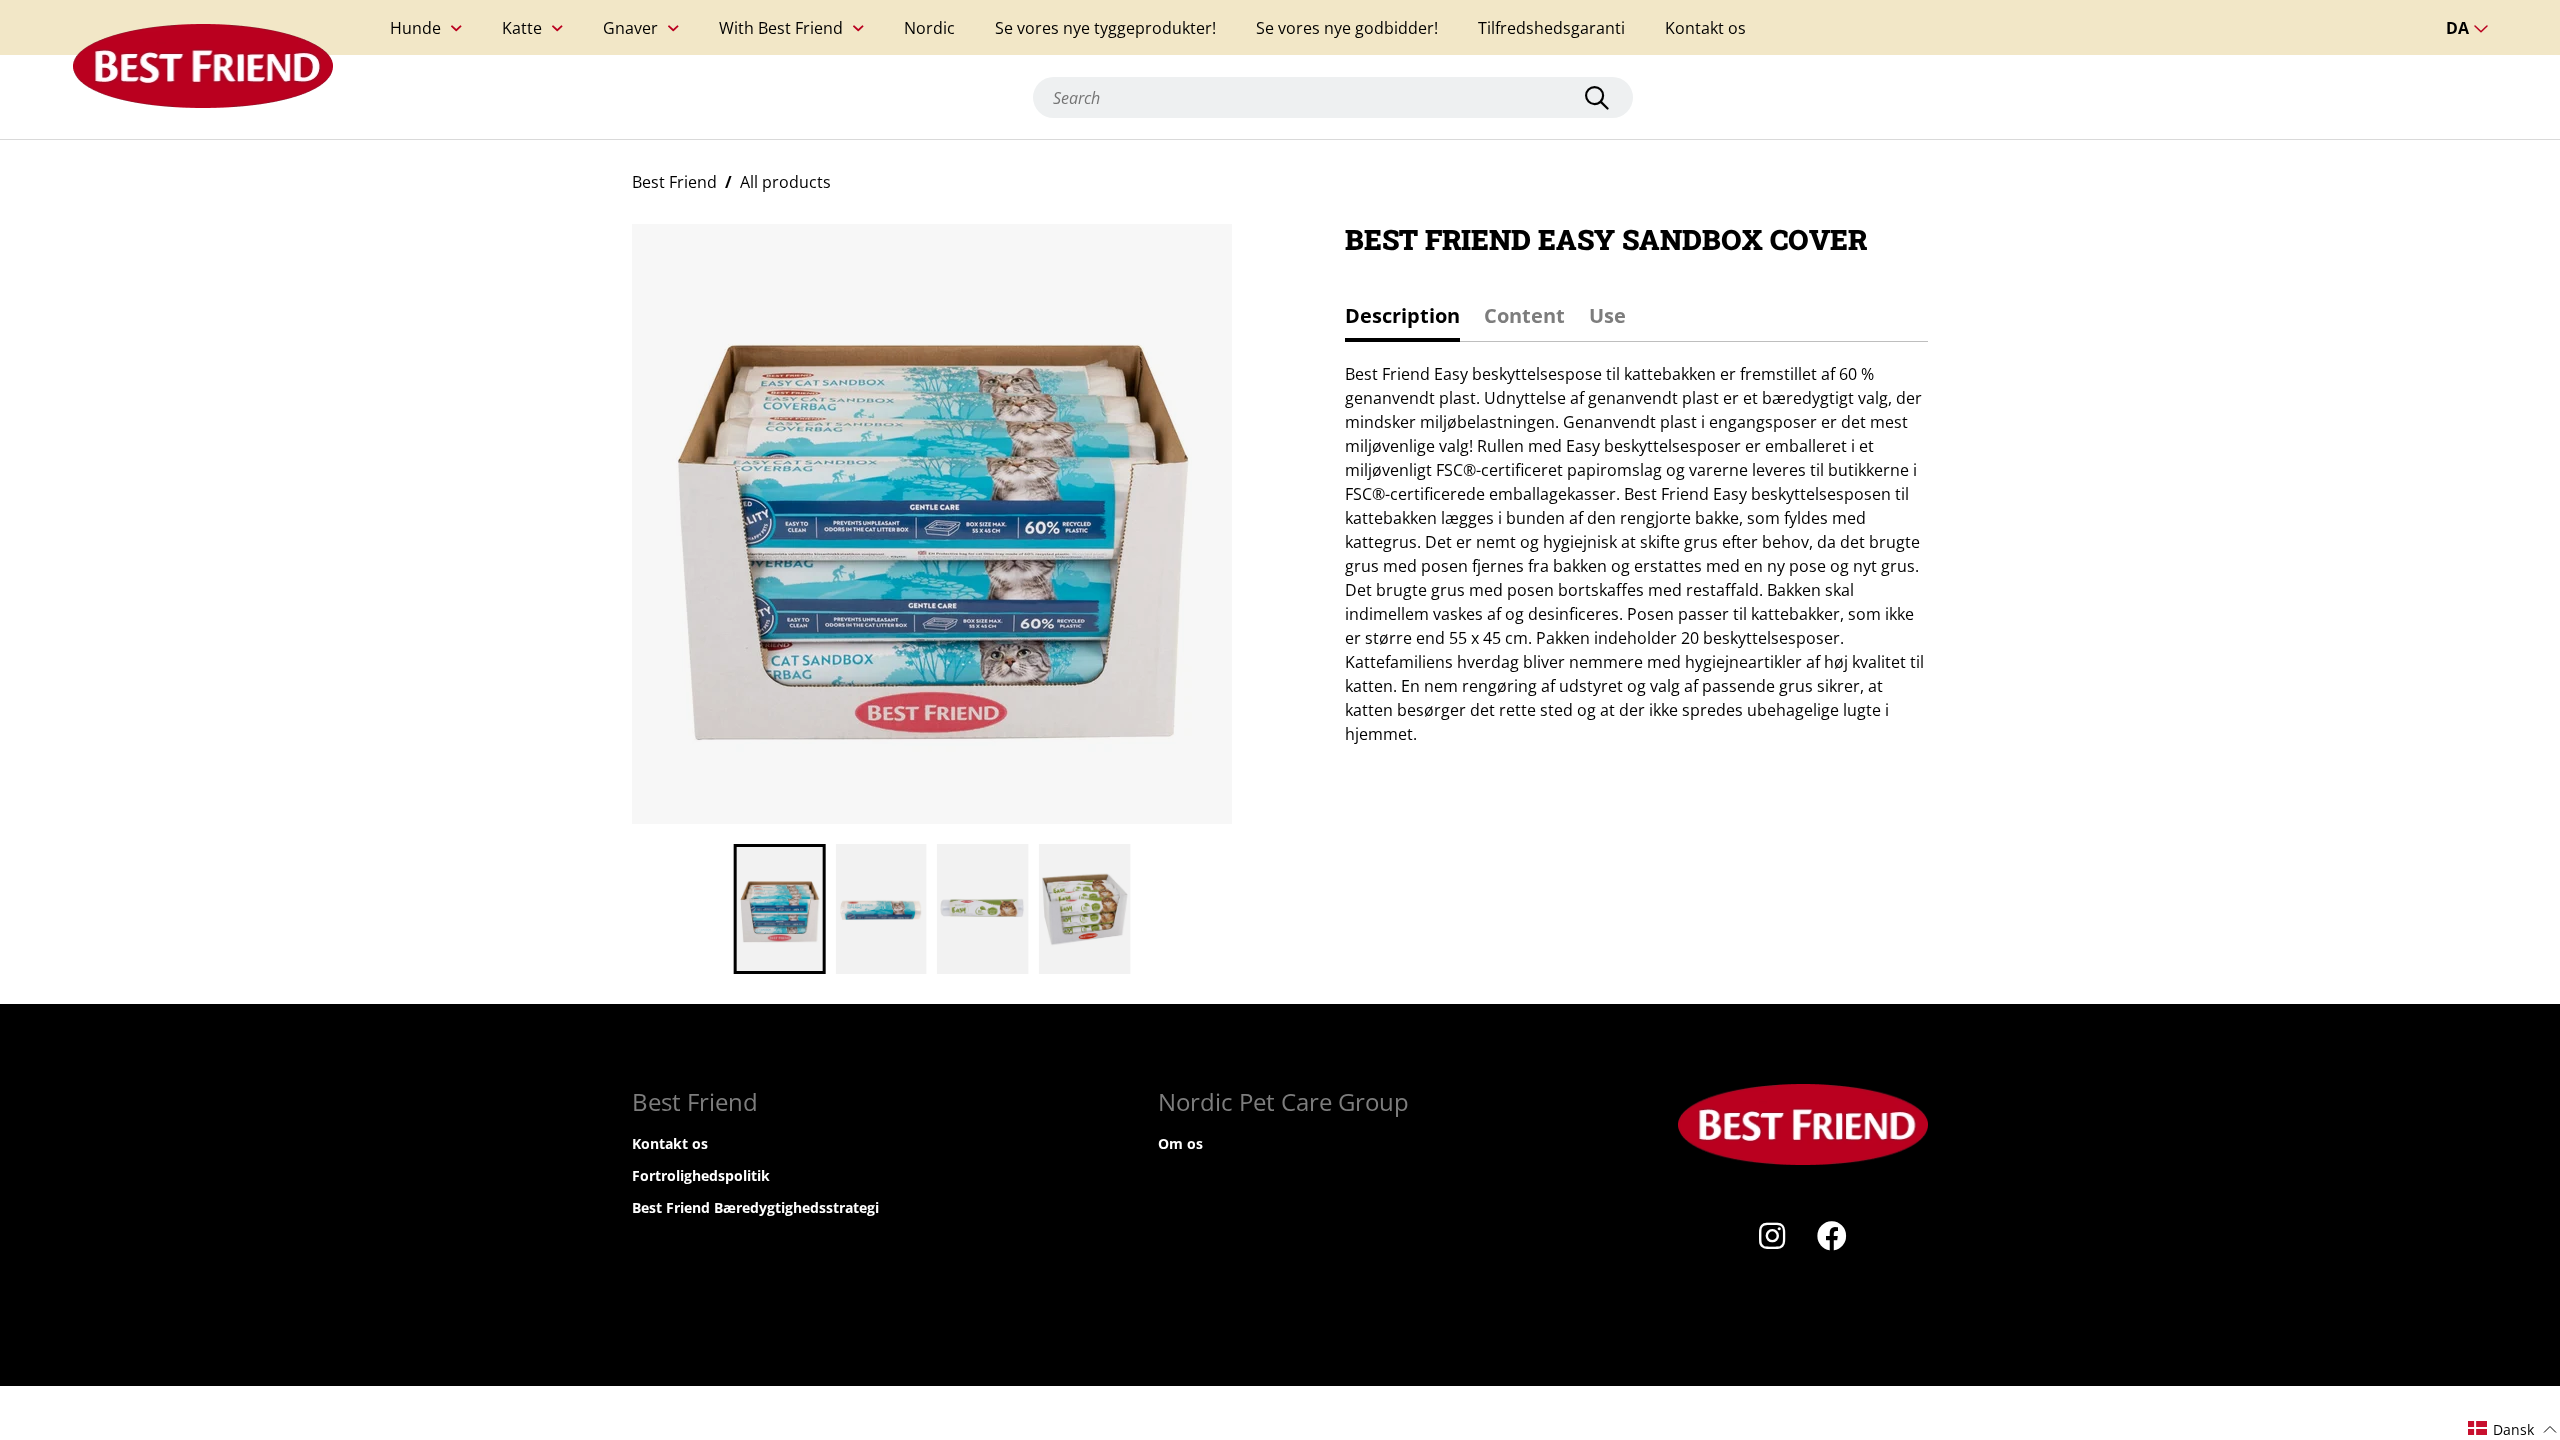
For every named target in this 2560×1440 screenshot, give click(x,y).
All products (785, 182)
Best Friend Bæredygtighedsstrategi (755, 1207)
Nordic (929, 28)
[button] (2513, 1428)
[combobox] (1333, 97)
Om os (1180, 1143)
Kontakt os (1705, 28)
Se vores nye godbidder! (1347, 28)
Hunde (415, 28)
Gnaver (630, 28)
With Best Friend (781, 28)
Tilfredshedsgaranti (1551, 28)
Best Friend (674, 182)
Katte (522, 28)
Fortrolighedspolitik (701, 1175)
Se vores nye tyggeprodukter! (1105, 28)
